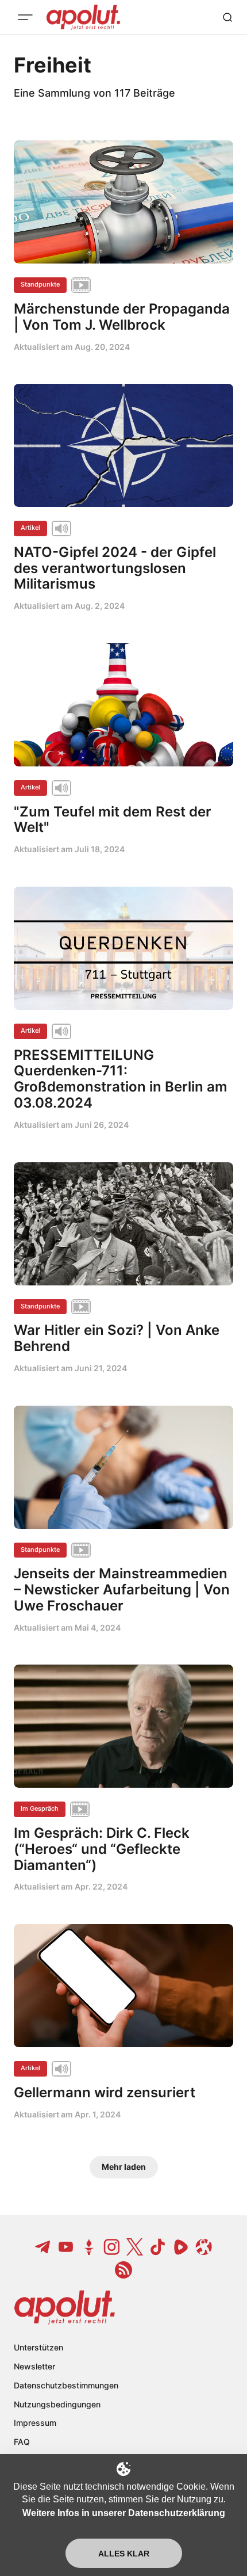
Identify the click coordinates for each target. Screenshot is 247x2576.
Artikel (30, 528)
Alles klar (124, 2554)
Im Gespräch (40, 1808)
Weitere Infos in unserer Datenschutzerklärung (124, 2513)
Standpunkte (40, 284)
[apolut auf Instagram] (112, 2247)
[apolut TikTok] (158, 2247)
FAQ (22, 2442)
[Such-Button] (227, 17)
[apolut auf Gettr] (89, 2247)
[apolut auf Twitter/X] (135, 2247)
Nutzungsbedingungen (57, 2404)
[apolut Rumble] (181, 2247)
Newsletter (34, 2366)
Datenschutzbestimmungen (66, 2385)
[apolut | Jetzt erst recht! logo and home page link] (65, 2307)
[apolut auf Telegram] (43, 2247)
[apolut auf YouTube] (66, 2247)
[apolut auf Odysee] (204, 2247)
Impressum (35, 2423)
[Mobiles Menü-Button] (25, 17)
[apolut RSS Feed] (123, 2270)
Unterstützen (38, 2347)
